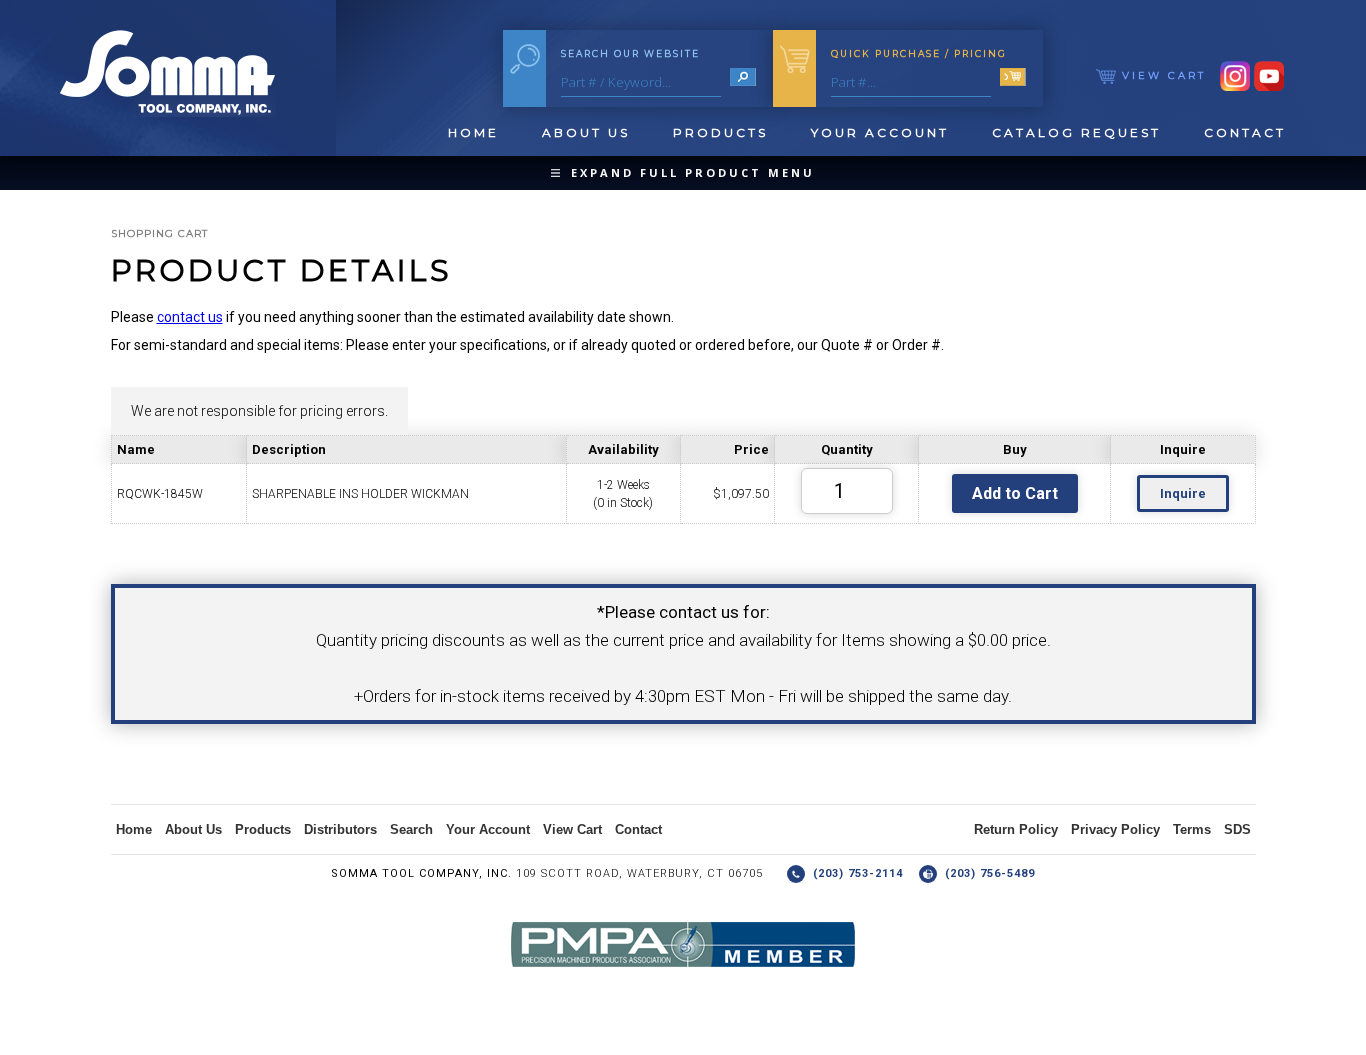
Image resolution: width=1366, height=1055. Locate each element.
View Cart (1161, 75)
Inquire (1183, 493)
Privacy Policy (1115, 829)
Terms (1192, 829)
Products (720, 132)
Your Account (880, 132)
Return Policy (1016, 829)
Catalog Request (1076, 132)
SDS (1237, 829)
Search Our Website (630, 53)
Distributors (340, 829)
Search (411, 829)
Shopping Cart (159, 233)
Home (473, 132)
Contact (1245, 132)
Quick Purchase (919, 53)
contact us (190, 317)
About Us (586, 132)
